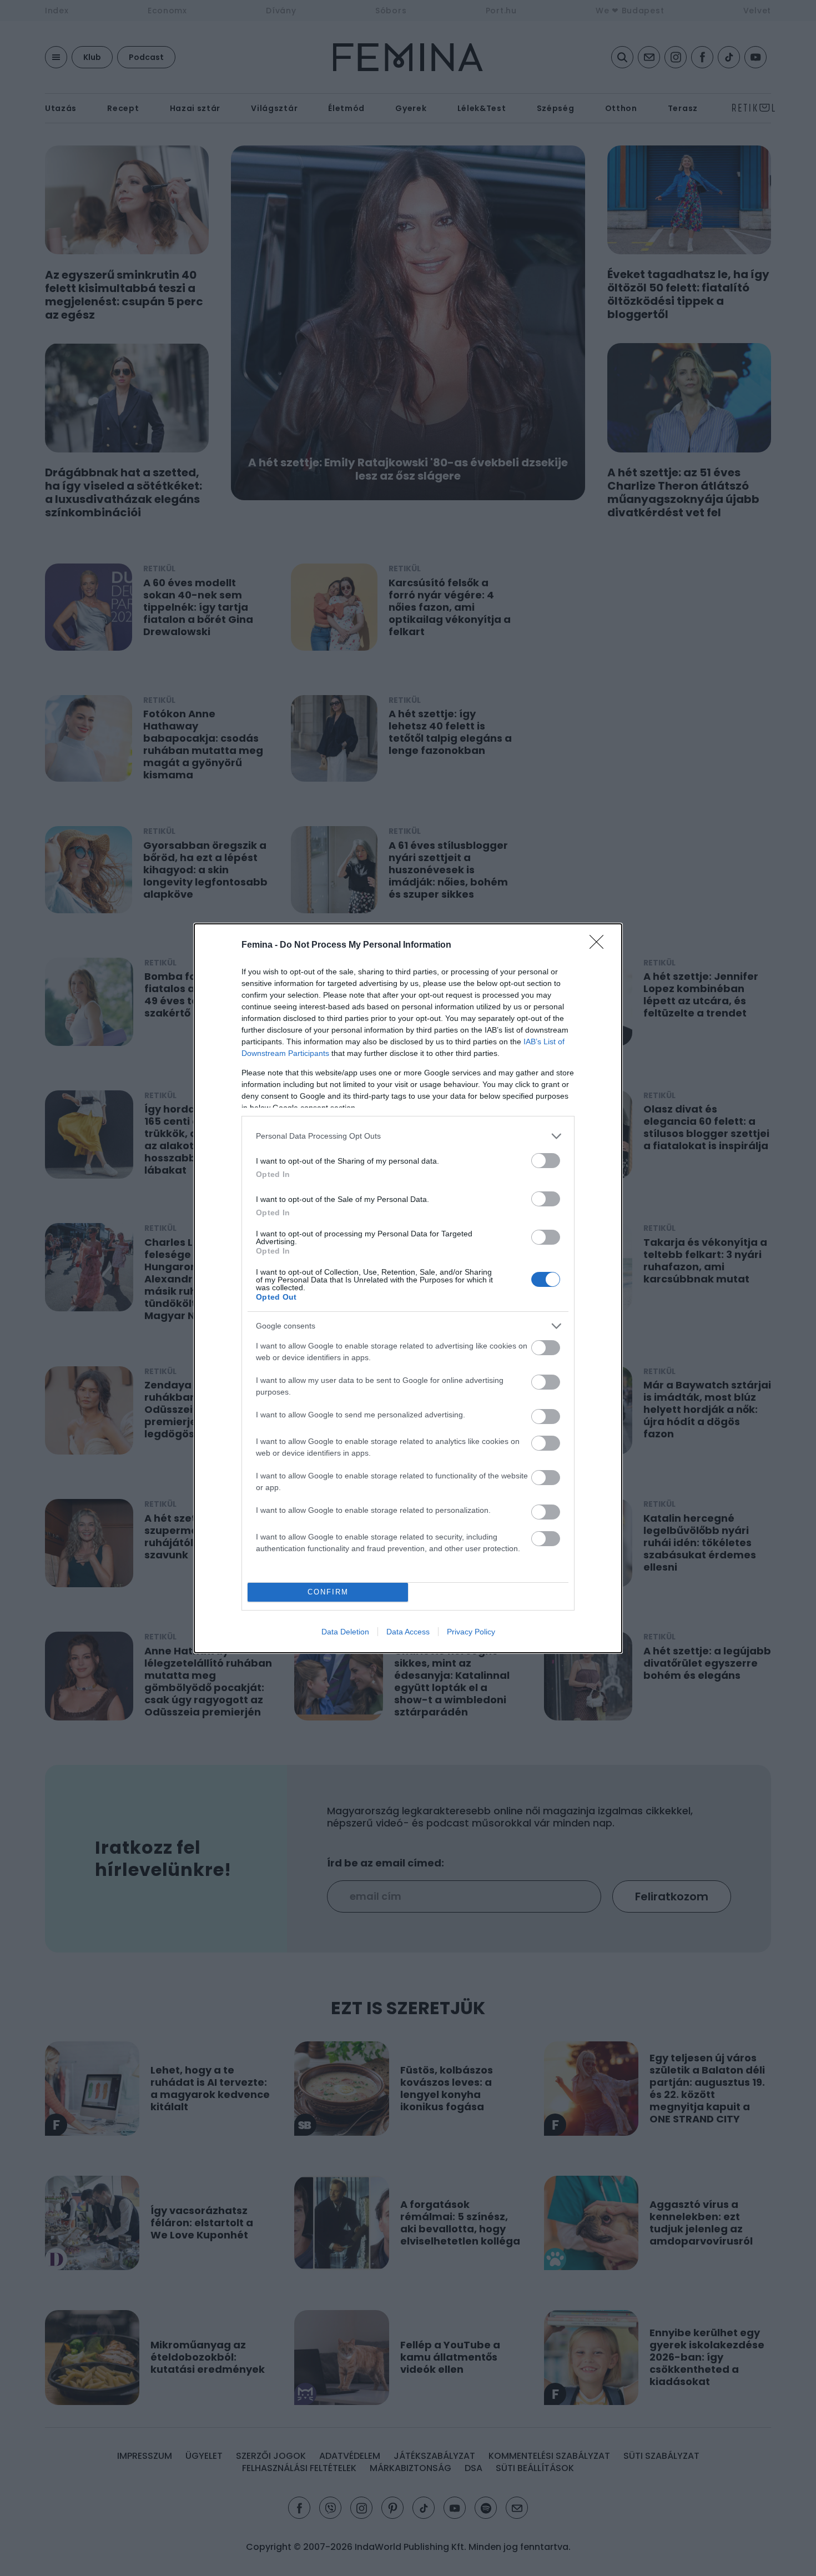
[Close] (600, 945)
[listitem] (408, 1136)
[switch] (546, 1161)
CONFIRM (328, 1592)
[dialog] (408, 1288)
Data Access (408, 1632)
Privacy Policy (471, 1632)
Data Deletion (345, 1632)
